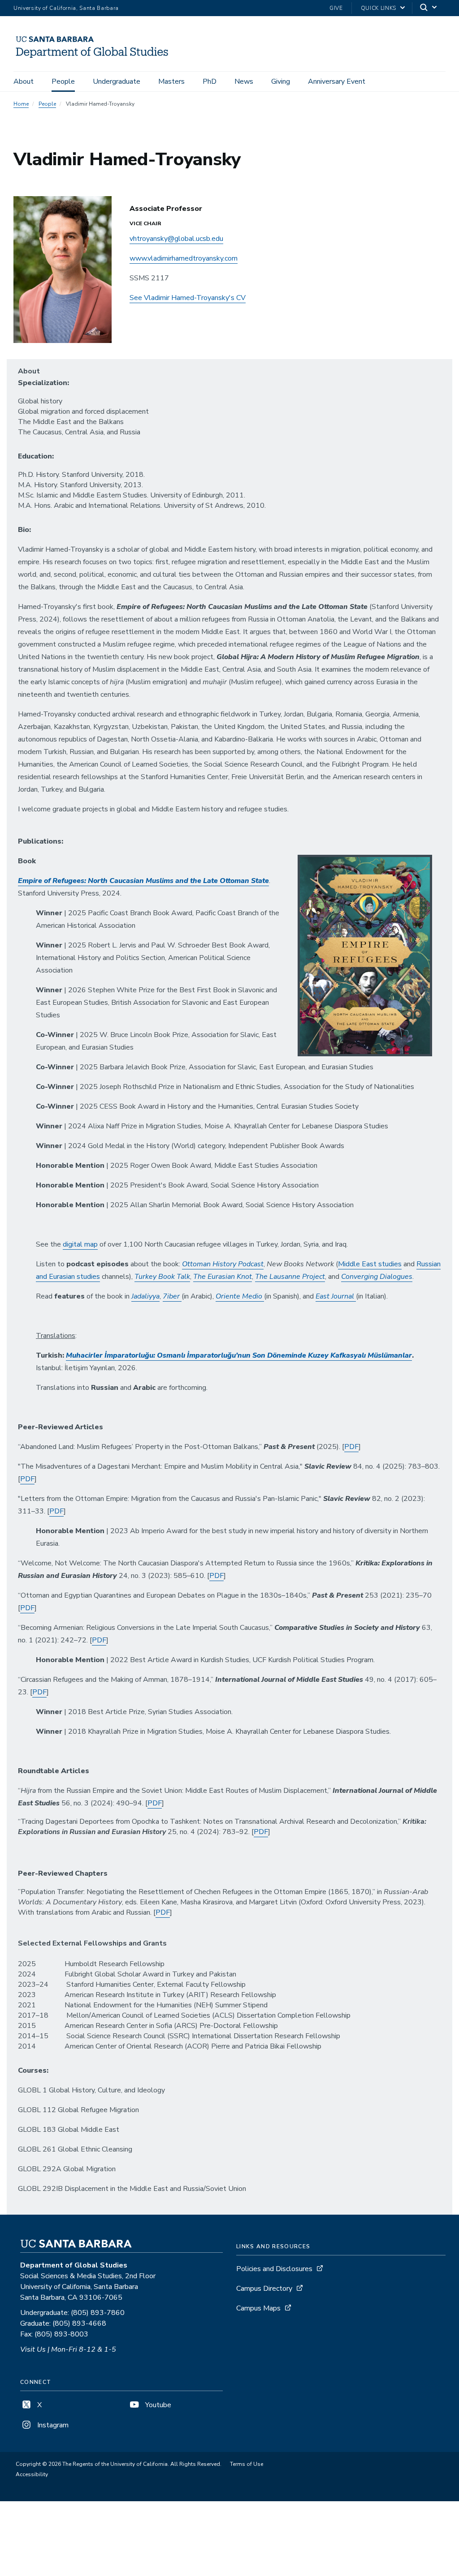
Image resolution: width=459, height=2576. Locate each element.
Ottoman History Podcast (223, 1264)
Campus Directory (264, 2289)
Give (336, 8)
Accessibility (32, 2474)
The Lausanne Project (290, 1277)
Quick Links (379, 8)
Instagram (52, 2425)
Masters (171, 81)
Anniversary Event (337, 81)
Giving (281, 81)
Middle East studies (370, 1264)
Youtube (157, 2405)
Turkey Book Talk (162, 1277)
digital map (80, 1244)
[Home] (95, 59)
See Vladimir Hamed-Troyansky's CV (188, 298)
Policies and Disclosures (274, 2269)
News (244, 81)
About (24, 81)
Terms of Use (247, 2464)
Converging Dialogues (377, 1277)
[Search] (429, 8)
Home (21, 104)
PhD (210, 81)
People (63, 81)
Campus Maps (258, 2308)
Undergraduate (117, 81)
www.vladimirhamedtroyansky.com (184, 258)
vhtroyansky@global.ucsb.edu (176, 239)
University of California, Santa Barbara (66, 8)
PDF (351, 1447)
